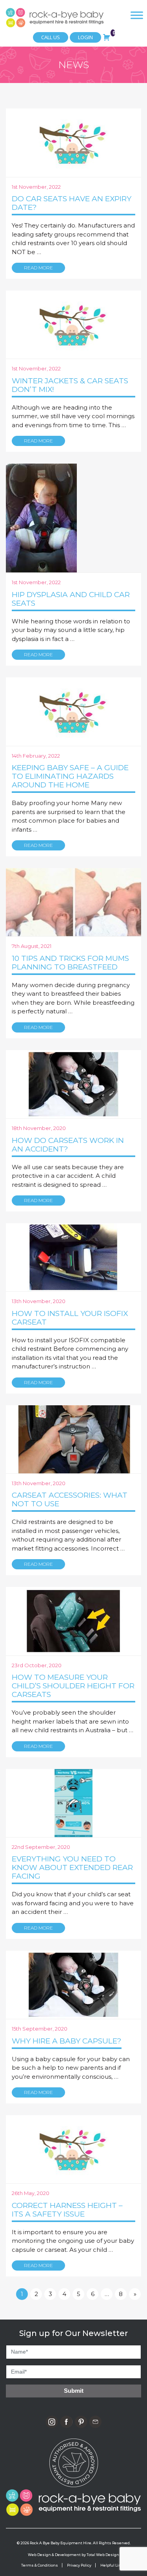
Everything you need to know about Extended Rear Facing (72, 1867)
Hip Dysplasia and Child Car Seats (71, 599)
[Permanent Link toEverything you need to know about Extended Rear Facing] (73, 1802)
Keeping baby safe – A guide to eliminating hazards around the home (70, 776)
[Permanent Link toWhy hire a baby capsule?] (73, 1984)
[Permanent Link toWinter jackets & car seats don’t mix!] (73, 324)
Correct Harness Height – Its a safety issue (67, 2210)
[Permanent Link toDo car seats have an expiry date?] (73, 142)
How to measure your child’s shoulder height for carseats (73, 1686)
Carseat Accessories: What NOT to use (70, 1499)
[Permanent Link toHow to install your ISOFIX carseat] (73, 1257)
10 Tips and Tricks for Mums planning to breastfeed (70, 963)
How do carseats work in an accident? (68, 1145)
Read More (38, 268)
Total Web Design (103, 2555)
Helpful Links (113, 2565)
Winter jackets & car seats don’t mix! (70, 385)
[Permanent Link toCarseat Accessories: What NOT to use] (73, 1439)
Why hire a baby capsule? (67, 2041)
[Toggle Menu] (137, 15)
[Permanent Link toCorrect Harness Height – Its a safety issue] (73, 2149)
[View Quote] (107, 36)
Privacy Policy (79, 2565)
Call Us (51, 37)
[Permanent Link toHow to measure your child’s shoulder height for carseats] (73, 1621)
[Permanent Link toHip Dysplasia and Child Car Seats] (41, 517)
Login (85, 37)
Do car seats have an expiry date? (72, 203)
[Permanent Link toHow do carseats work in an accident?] (73, 1084)
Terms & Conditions (40, 2565)
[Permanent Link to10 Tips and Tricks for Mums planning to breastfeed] (73, 902)
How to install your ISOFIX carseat (70, 1318)
